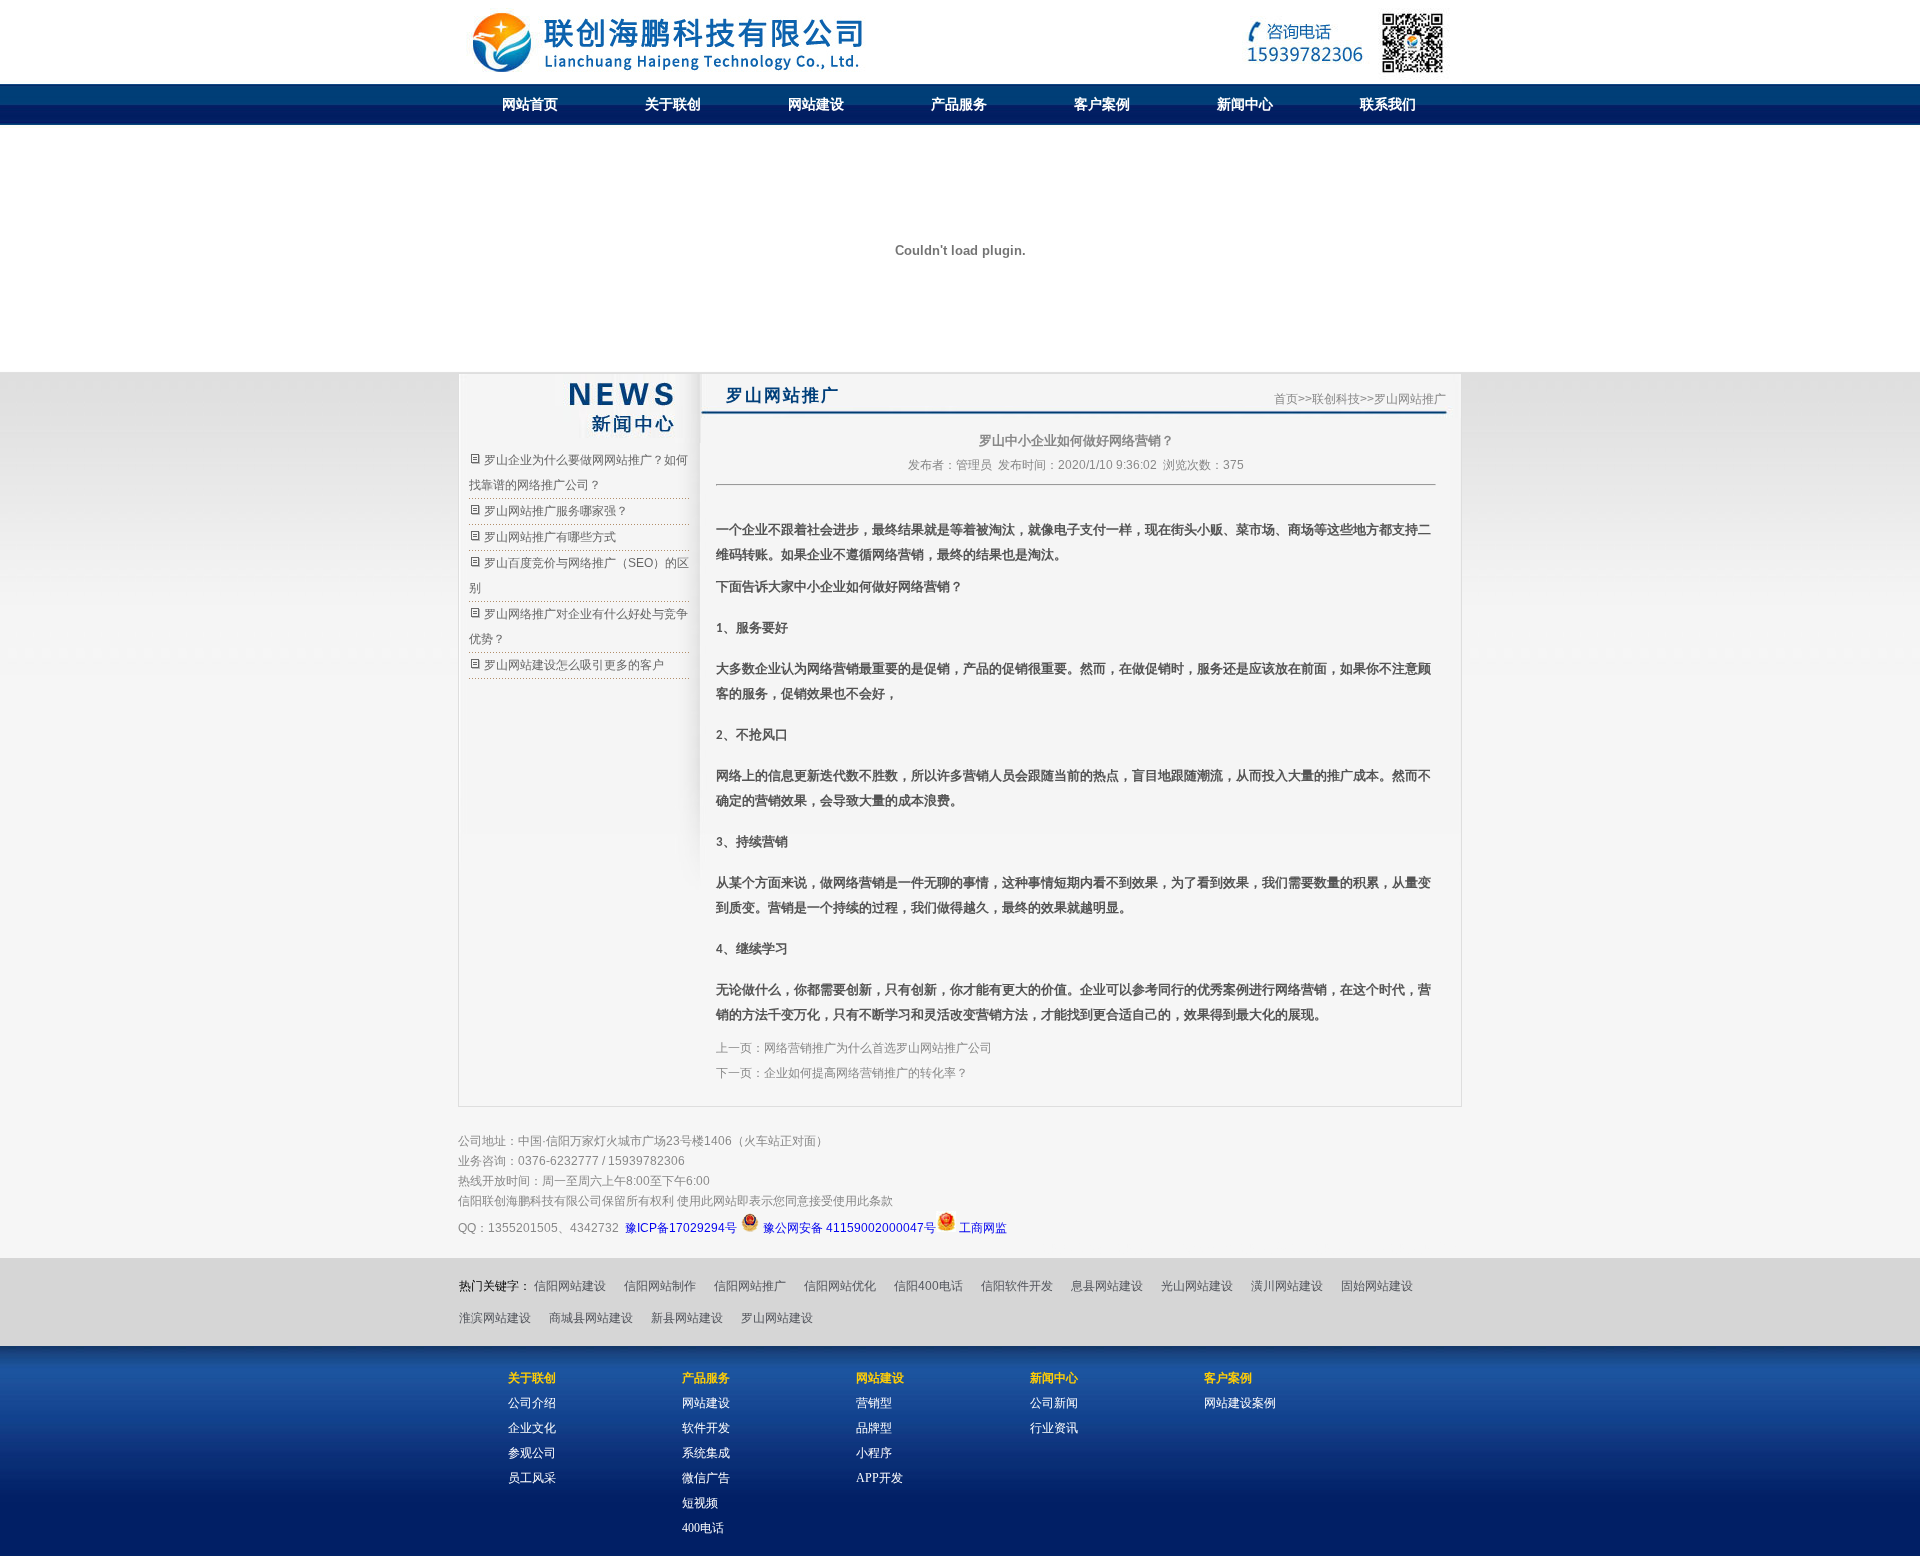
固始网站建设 (1377, 1286)
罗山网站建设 (777, 1318)
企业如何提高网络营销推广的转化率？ (866, 1073)
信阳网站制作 (660, 1286)
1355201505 (523, 1228)
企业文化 (532, 1428)
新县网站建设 (687, 1318)
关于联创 (673, 104)
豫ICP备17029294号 (681, 1228)
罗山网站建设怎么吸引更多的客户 (574, 665)
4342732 (594, 1228)
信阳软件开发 (1017, 1286)
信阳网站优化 (840, 1286)
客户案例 (1102, 104)
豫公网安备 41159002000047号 (848, 1228)
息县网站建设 (1107, 1286)
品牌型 (874, 1428)
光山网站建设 (1197, 1286)
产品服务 (959, 104)
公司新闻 (1054, 1403)
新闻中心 (1245, 104)
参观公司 (532, 1453)
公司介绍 (532, 1403)
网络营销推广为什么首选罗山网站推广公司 (878, 1048)
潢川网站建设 (1287, 1286)
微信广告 (706, 1478)
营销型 (874, 1403)
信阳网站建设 (570, 1286)
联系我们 (1388, 104)
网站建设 (816, 104)
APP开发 (879, 1478)
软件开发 (706, 1428)
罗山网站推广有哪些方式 (550, 537)
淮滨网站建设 (495, 1318)
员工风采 (532, 1478)
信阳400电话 (928, 1286)
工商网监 (981, 1228)
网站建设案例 (1240, 1403)
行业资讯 (1054, 1428)
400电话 (703, 1528)
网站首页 (530, 104)
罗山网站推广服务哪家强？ (556, 511)
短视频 (700, 1503)
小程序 (874, 1453)
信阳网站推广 (750, 1286)
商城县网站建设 (591, 1318)
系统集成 (706, 1453)
